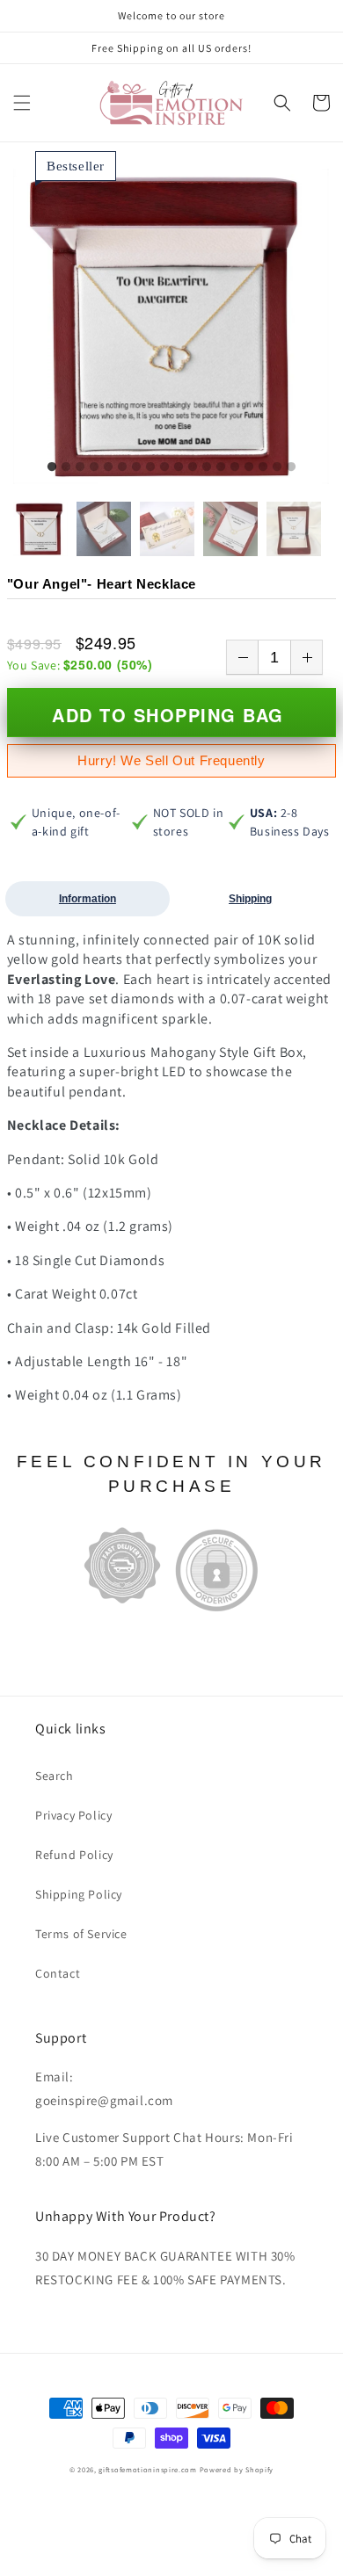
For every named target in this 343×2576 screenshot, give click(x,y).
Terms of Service (81, 1934)
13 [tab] (221, 467)
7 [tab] (136, 467)
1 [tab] (52, 467)
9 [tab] (164, 467)
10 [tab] (179, 467)
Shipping (250, 899)
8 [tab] (150, 467)
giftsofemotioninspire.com (148, 2469)
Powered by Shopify (237, 2469)
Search (55, 1776)
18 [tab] (291, 467)
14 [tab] (235, 467)
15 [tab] (249, 467)
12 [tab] (207, 467)
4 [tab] (94, 467)
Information (88, 899)
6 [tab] (122, 467)
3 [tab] (80, 467)
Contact (58, 1973)
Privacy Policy (73, 1815)
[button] (22, 103)
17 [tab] (277, 467)
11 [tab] (193, 467)
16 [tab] (263, 467)
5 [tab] (108, 467)
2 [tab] (66, 467)
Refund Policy (74, 1855)
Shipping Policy (79, 1894)
